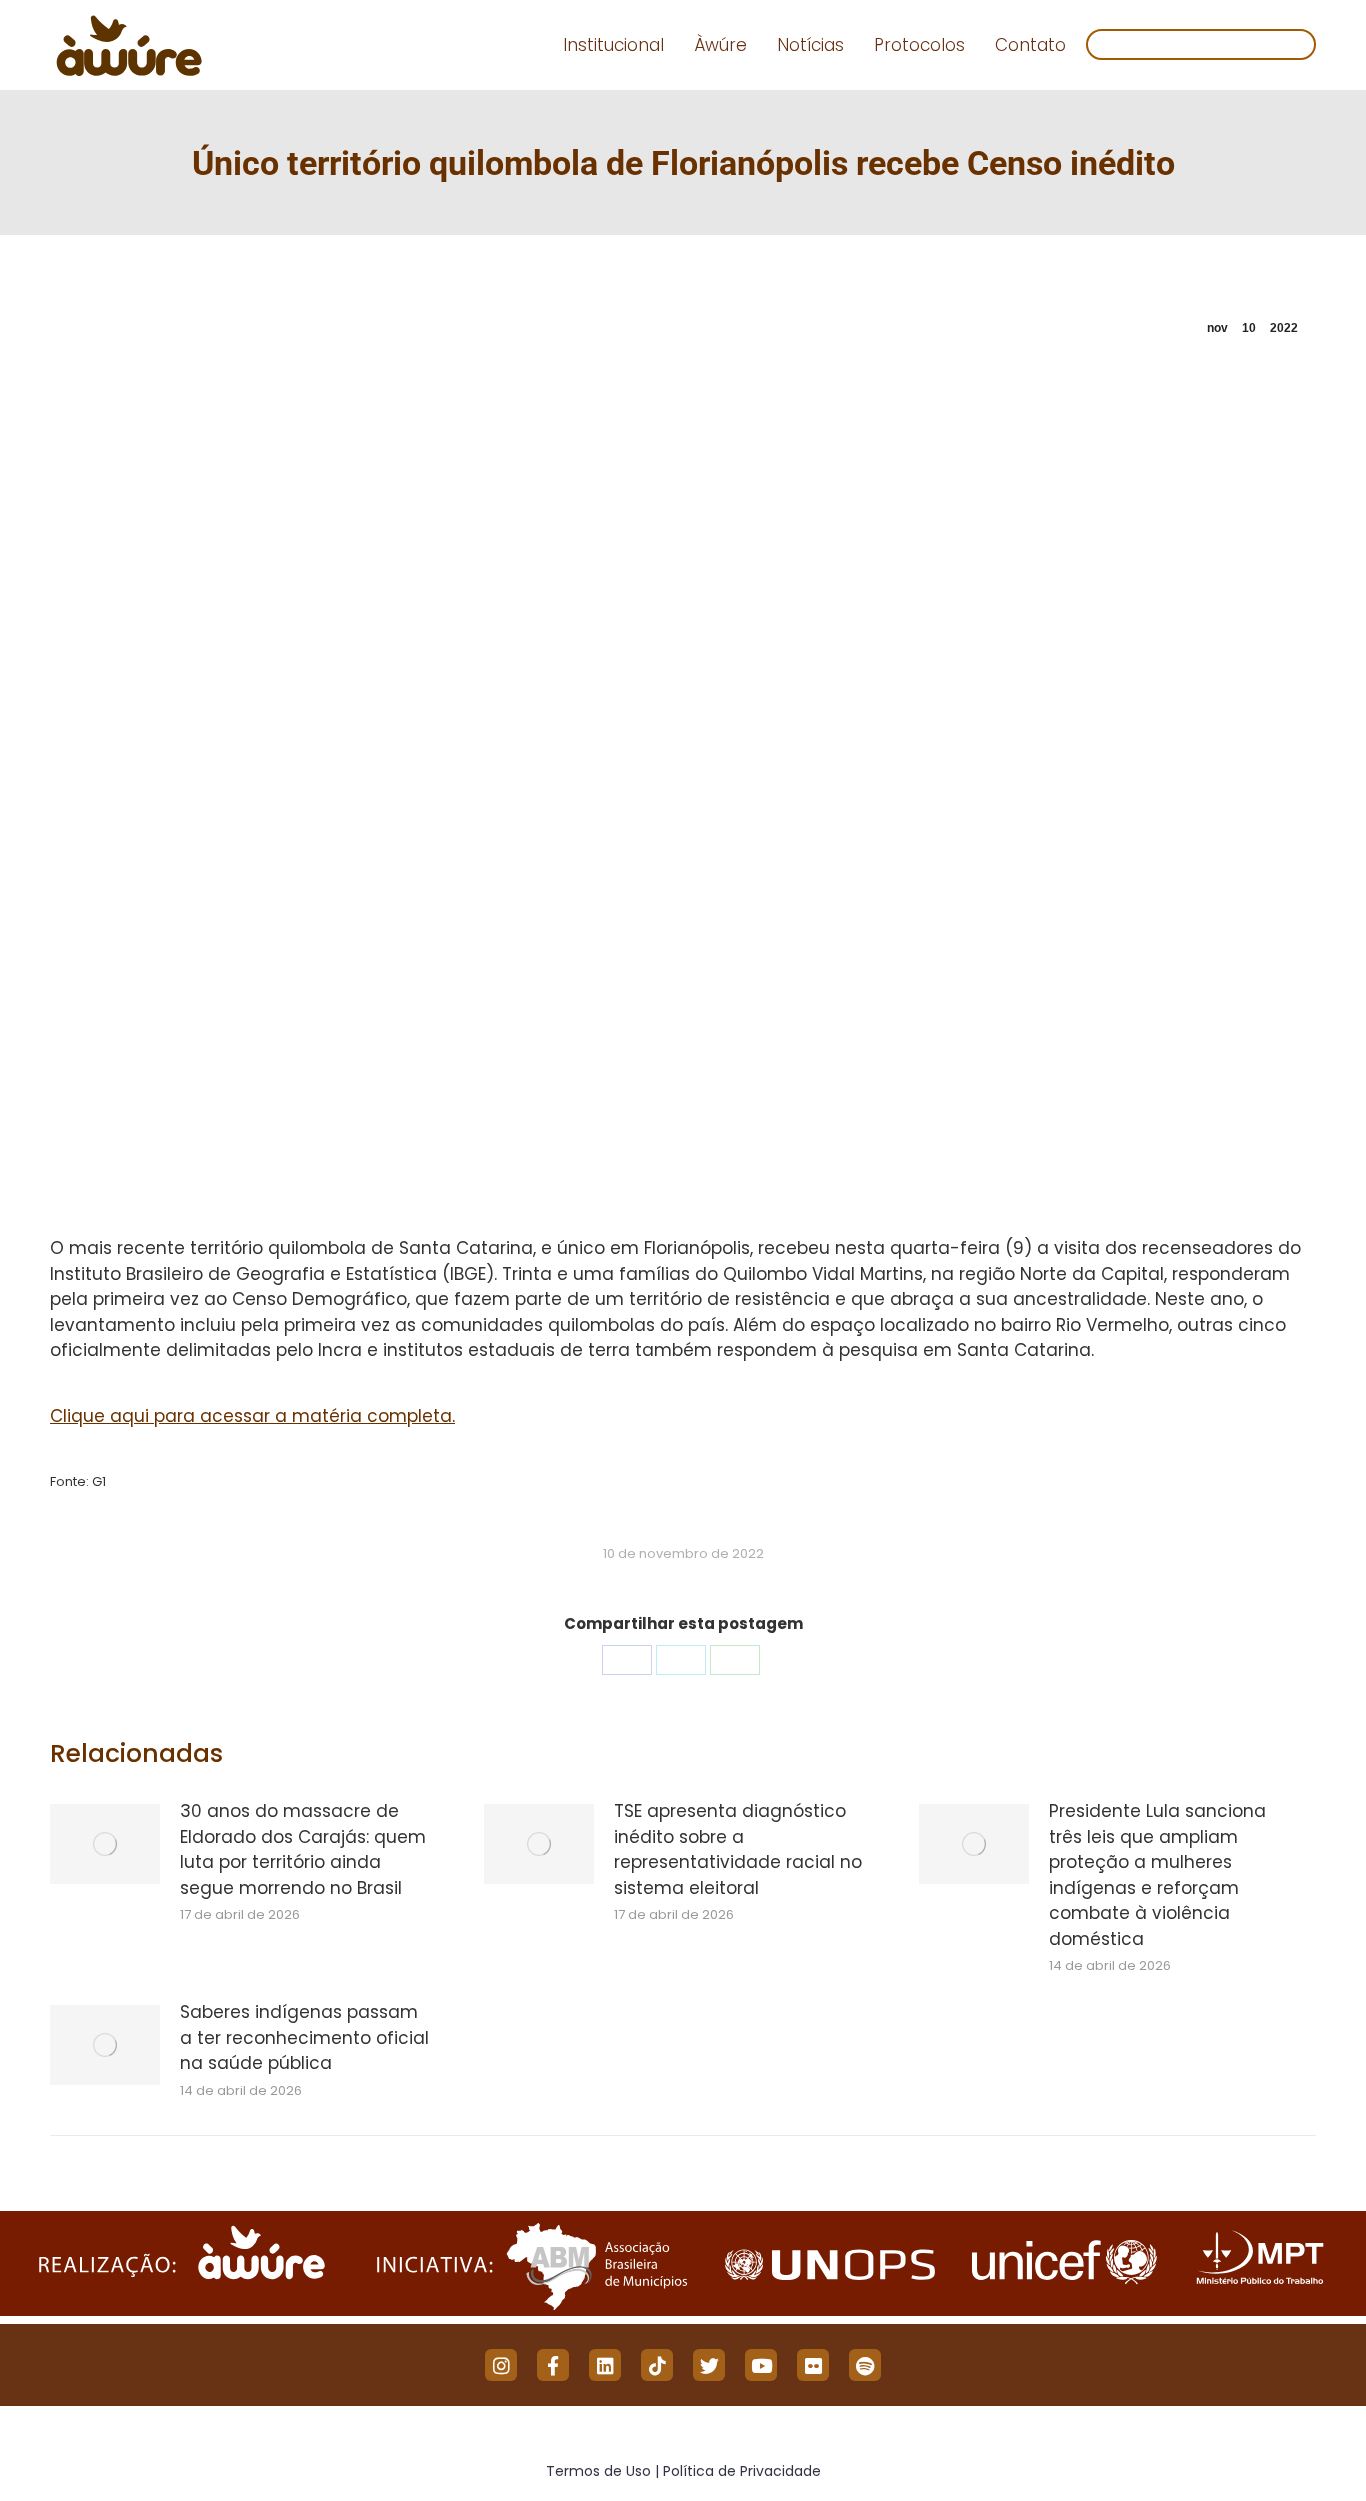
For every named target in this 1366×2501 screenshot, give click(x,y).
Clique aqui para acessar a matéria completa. (252, 1416)
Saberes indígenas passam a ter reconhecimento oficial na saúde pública (304, 2037)
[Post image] (105, 1844)
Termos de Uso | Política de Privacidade (683, 2471)
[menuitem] (613, 45)
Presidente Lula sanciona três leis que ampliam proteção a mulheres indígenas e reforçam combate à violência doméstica (1157, 1875)
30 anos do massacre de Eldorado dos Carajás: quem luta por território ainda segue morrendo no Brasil (303, 1849)
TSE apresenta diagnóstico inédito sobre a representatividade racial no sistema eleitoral (738, 1849)
